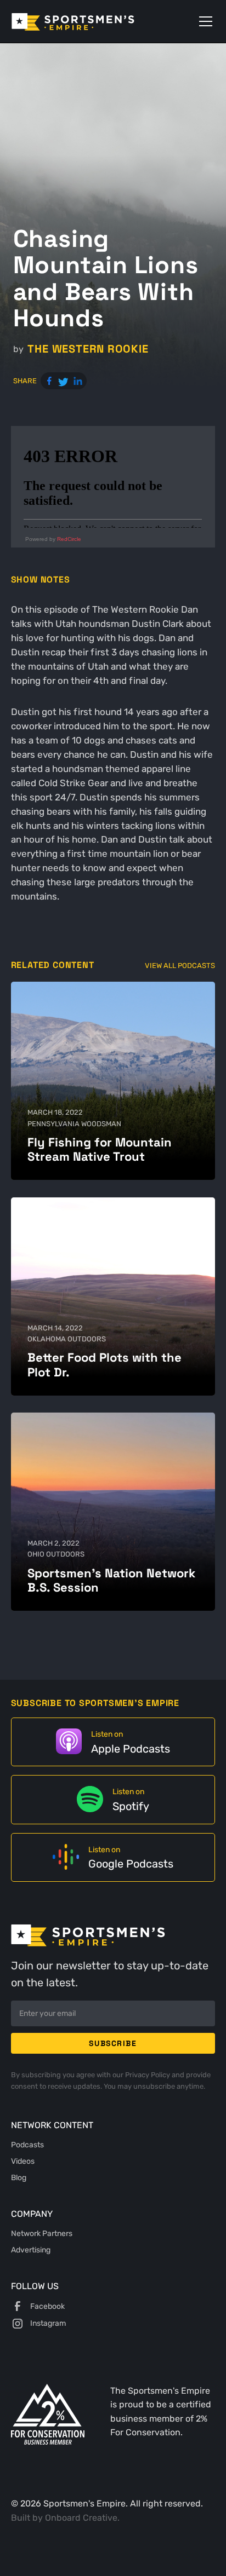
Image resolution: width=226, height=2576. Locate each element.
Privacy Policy (148, 2075)
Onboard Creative (81, 2518)
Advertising (31, 2250)
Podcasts (27, 2145)
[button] (204, 21)
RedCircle (69, 539)
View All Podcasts (180, 966)
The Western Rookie (88, 349)
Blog (19, 2177)
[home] (89, 21)
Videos (23, 2161)
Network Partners (42, 2233)
